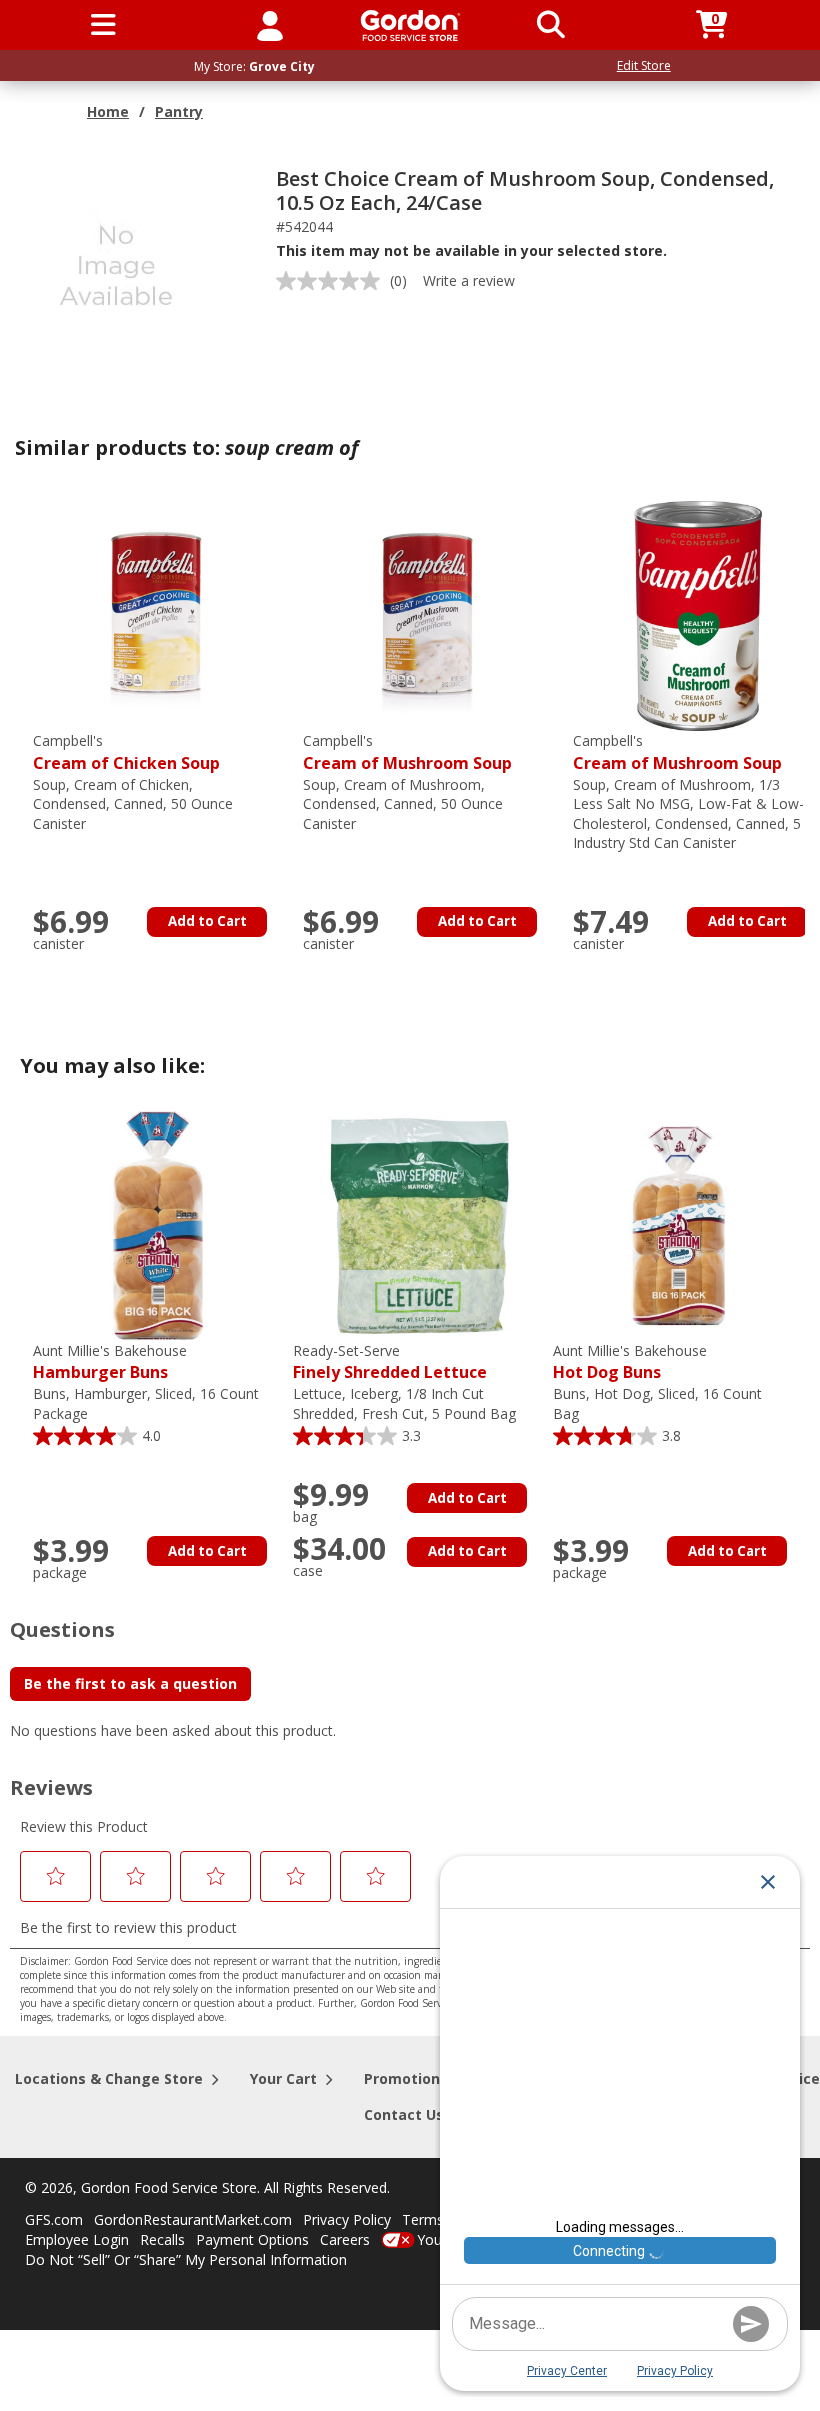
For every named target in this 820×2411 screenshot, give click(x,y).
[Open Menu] (103, 25)
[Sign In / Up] (270, 25)
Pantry (179, 111)
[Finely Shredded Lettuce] (418, 1224)
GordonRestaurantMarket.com (193, 2219)
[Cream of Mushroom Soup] (428, 614)
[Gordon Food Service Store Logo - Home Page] (410, 25)
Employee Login (77, 2239)
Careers (345, 2239)
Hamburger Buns (110, 1362)
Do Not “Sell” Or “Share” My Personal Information (186, 2259)
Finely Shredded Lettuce (390, 1362)
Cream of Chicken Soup (126, 752)
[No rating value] (333, 281)
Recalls (162, 2239)
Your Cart (283, 2078)
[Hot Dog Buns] (678, 1224)
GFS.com (54, 2219)
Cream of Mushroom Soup (407, 752)
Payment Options (252, 2239)
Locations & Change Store (109, 2078)
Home (108, 111)
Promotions (406, 2078)
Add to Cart (207, 921)
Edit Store (644, 65)
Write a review (469, 280)
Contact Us (404, 2114)
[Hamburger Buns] (158, 1224)
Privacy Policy (347, 2219)
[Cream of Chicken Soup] (158, 614)
